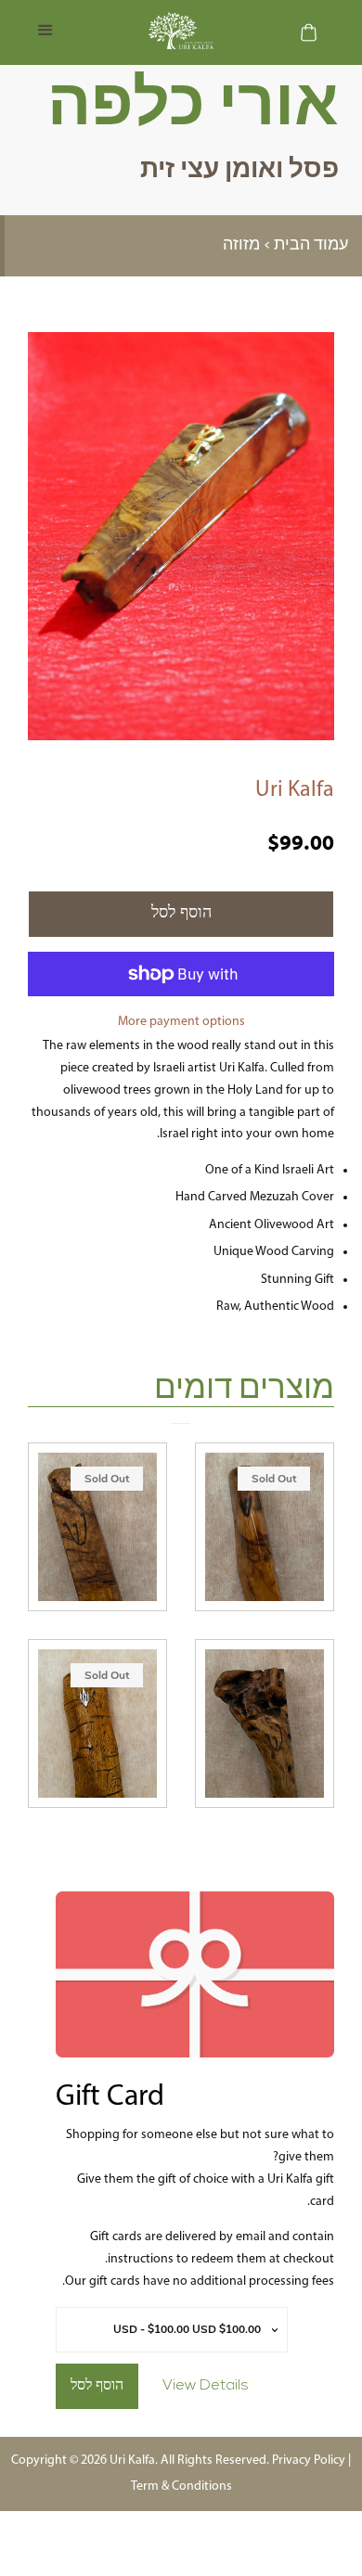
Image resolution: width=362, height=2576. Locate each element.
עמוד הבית (311, 246)
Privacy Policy (309, 2461)
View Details (206, 2386)
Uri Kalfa (295, 790)
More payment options (181, 1022)
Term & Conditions (181, 2486)
